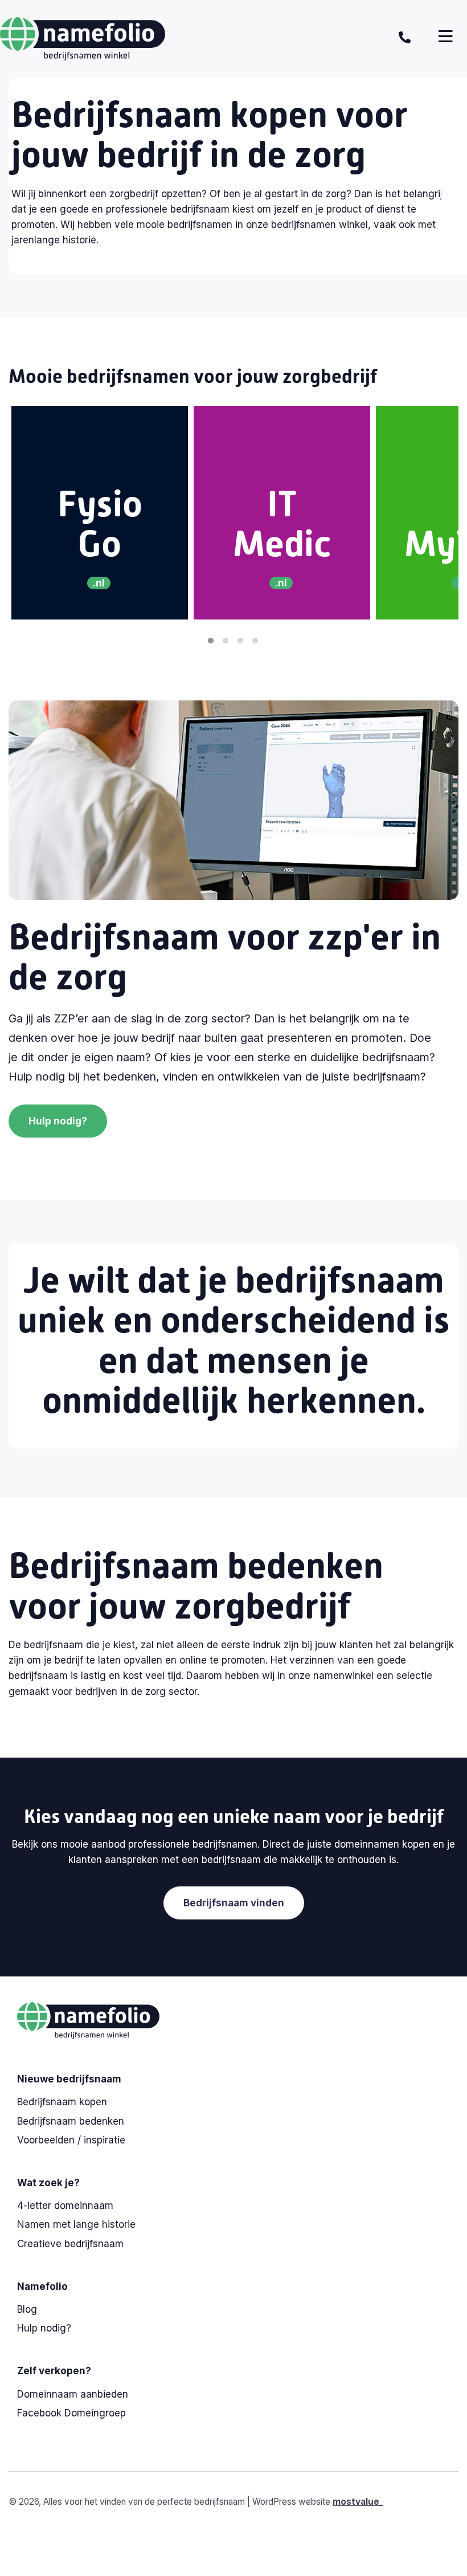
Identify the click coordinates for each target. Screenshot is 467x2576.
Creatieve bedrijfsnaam (70, 2244)
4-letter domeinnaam (65, 2206)
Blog (27, 2309)
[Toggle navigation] (446, 36)
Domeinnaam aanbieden (73, 2394)
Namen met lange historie (76, 2224)
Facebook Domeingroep (71, 2413)
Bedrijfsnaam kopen (62, 2102)
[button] (211, 639)
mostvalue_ (358, 2502)
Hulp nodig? (58, 1121)
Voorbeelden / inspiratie (71, 2140)
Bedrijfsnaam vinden (234, 1903)
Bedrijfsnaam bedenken (71, 2121)
